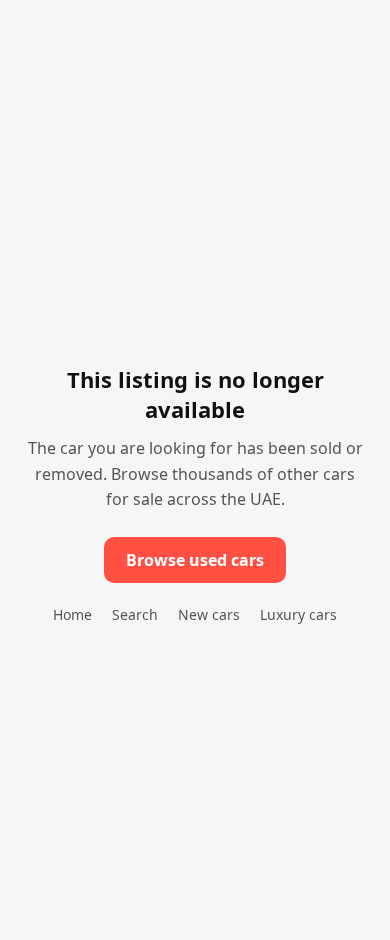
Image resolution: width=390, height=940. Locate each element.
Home (72, 614)
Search (135, 614)
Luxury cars (298, 614)
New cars (209, 614)
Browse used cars (195, 560)
